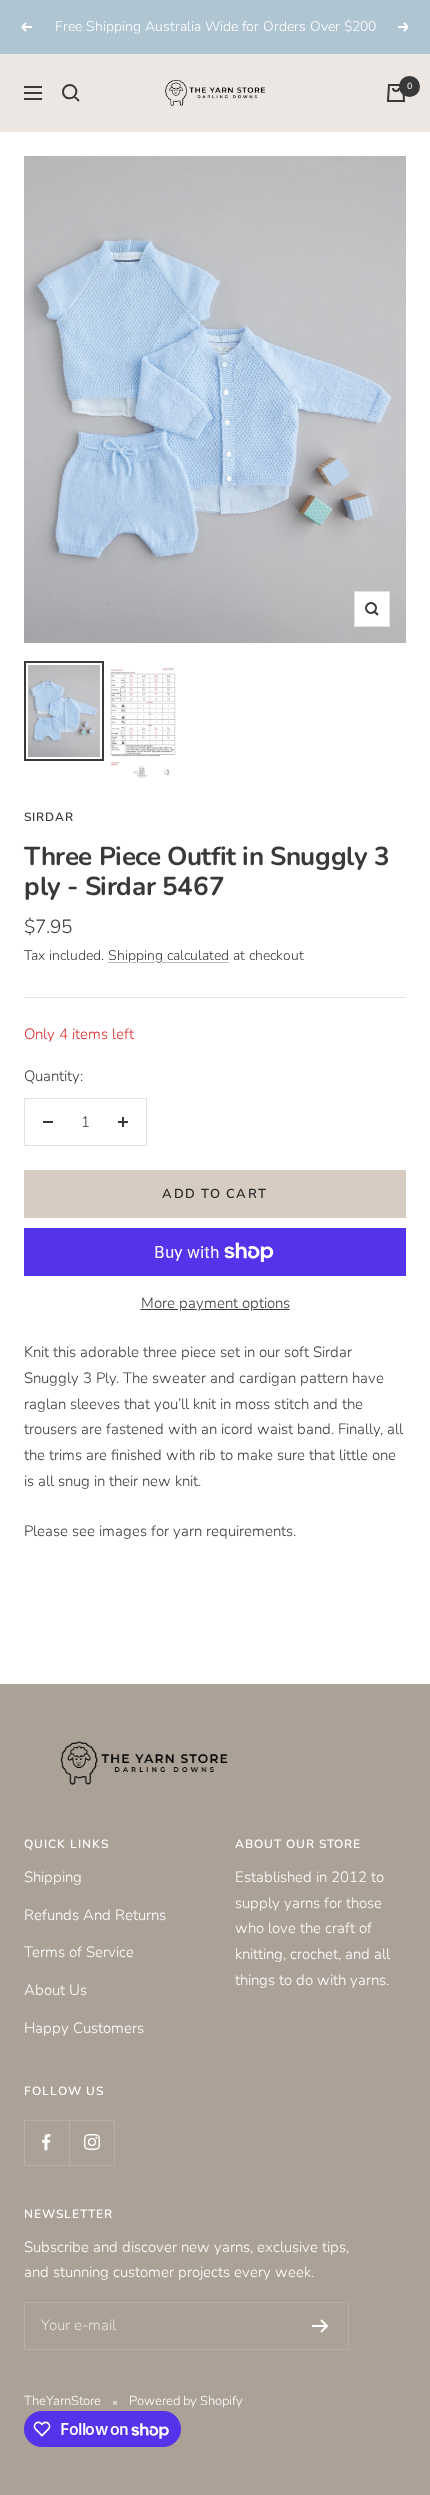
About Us (55, 1990)
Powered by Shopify (186, 2401)
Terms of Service (79, 1952)
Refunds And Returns (95, 1915)
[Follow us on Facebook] (46, 2142)
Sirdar (49, 817)
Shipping (53, 1877)
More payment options (215, 1303)
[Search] (71, 93)
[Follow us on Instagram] (91, 2142)
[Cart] (396, 93)
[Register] (320, 2326)
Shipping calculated (168, 955)
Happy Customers (84, 2028)
